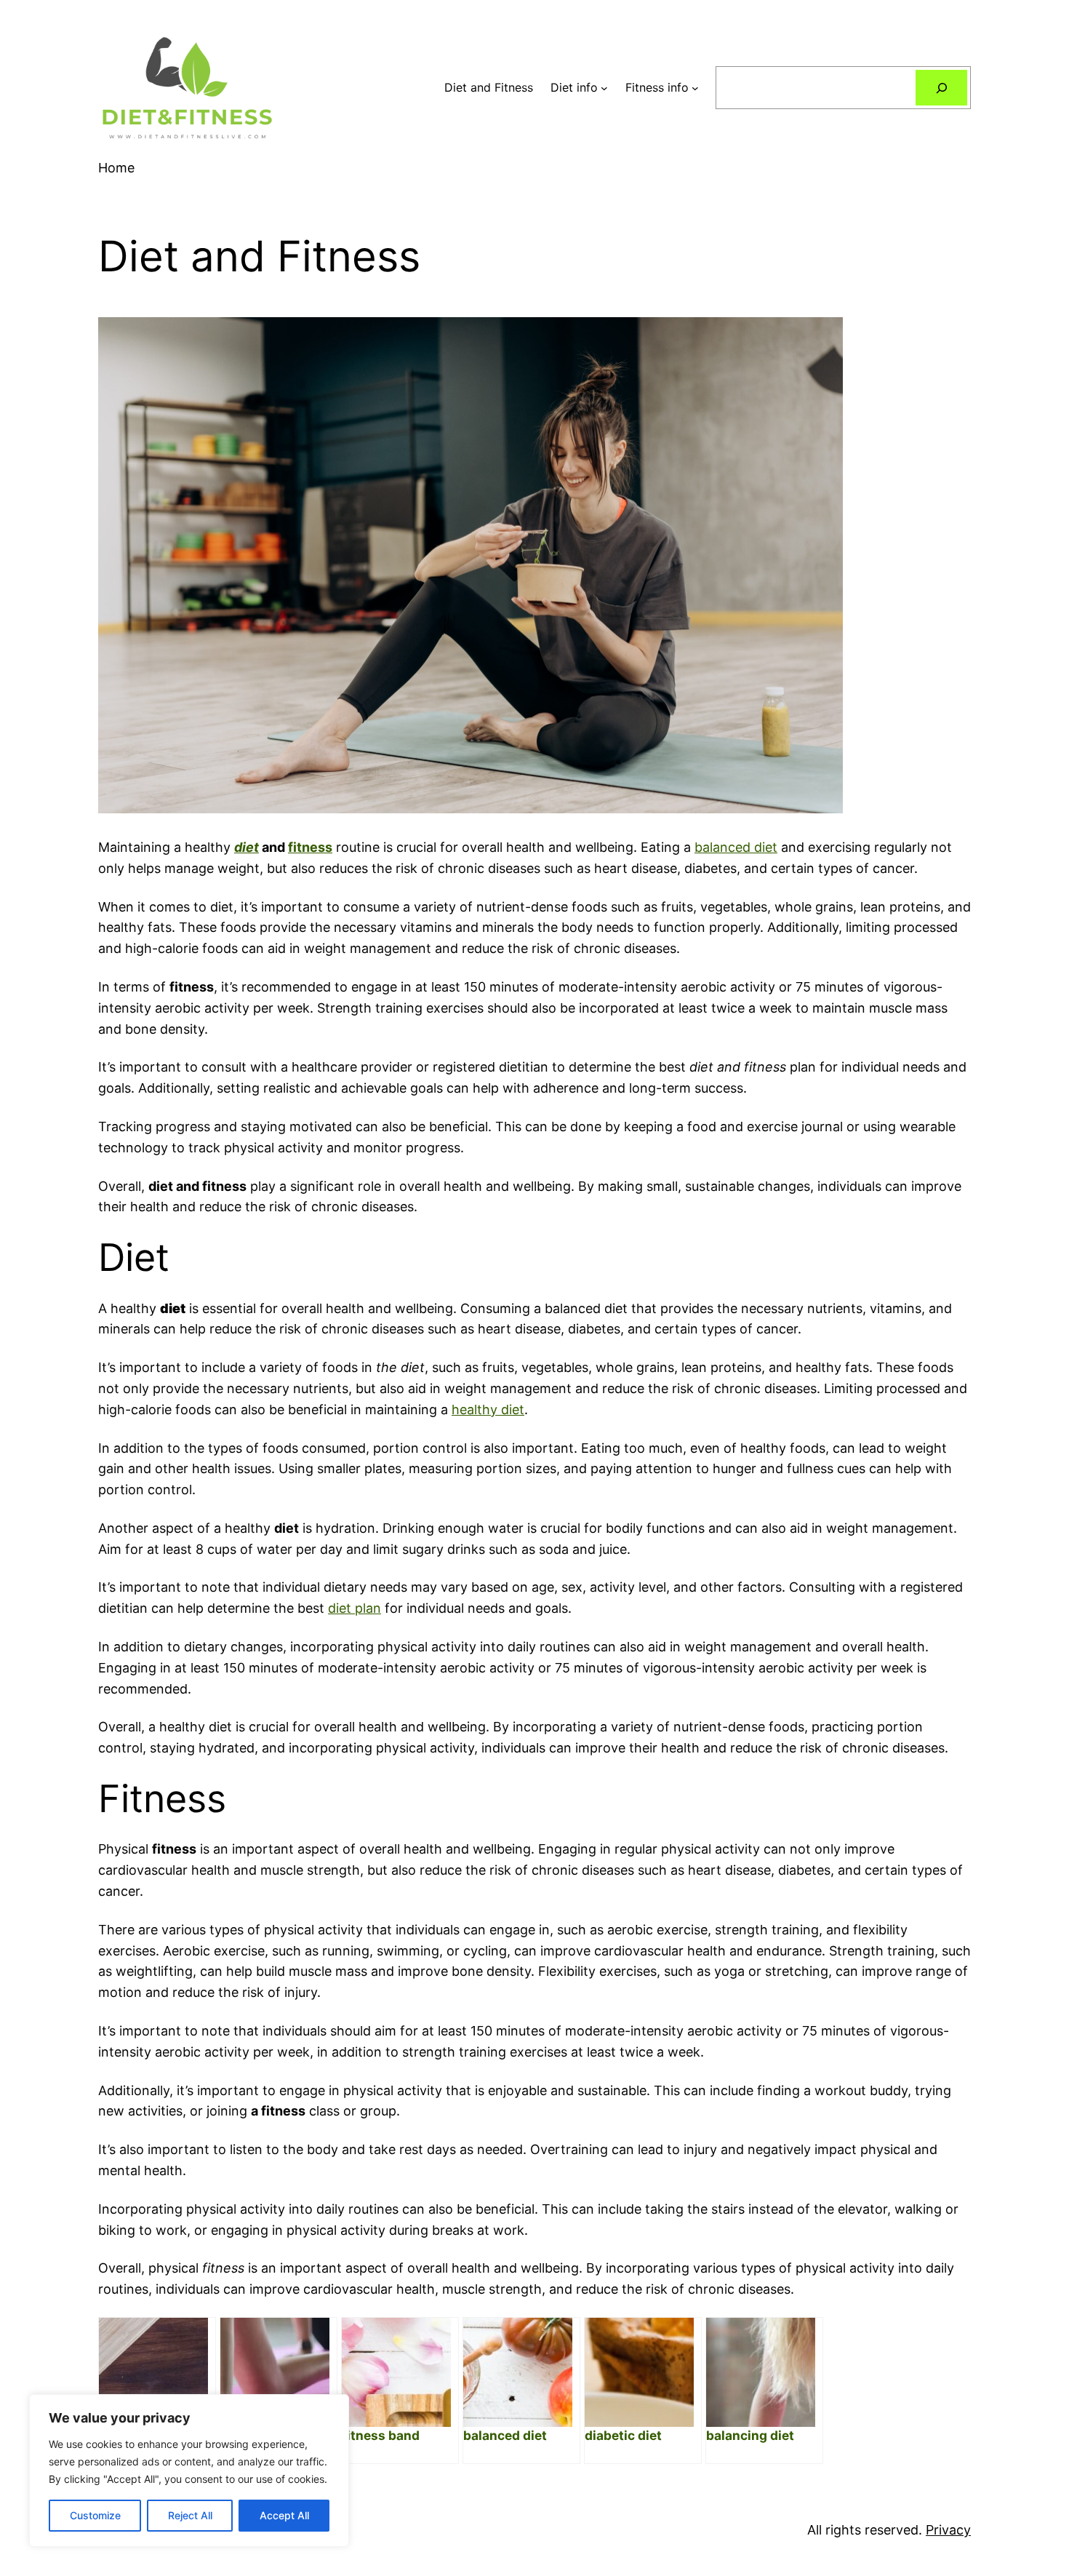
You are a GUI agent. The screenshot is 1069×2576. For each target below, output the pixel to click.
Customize (95, 2515)
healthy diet (488, 1409)
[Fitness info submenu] (695, 88)
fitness (310, 847)
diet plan (355, 1608)
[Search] (941, 88)
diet (247, 847)
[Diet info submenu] (604, 88)
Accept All (284, 2515)
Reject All (190, 2515)
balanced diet (736, 847)
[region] (189, 2471)
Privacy (948, 2530)
